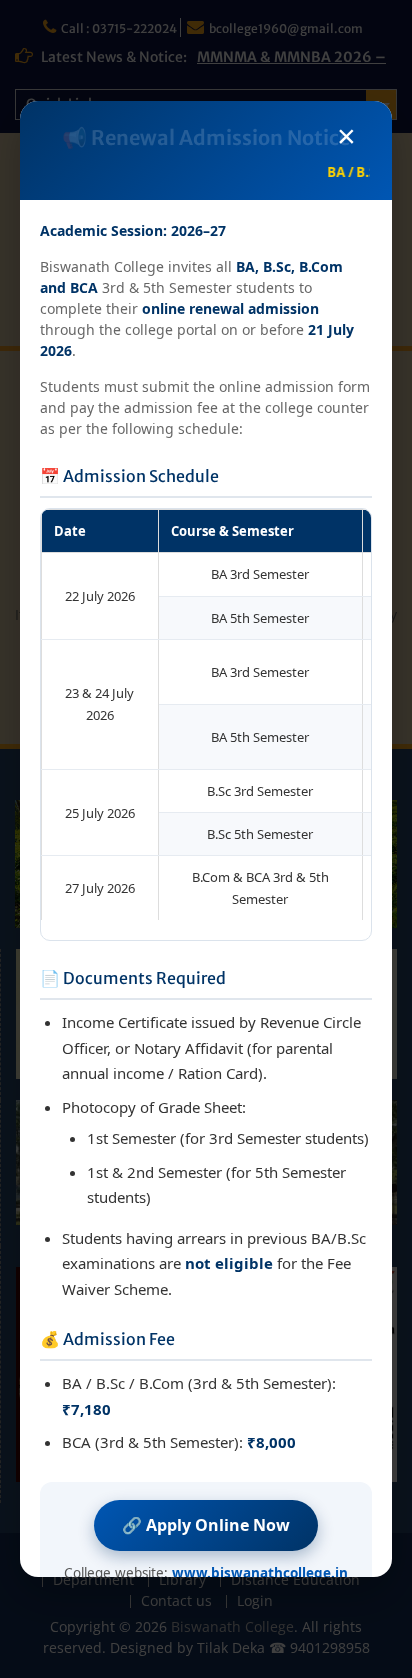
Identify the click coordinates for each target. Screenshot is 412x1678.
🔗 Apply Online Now (206, 1525)
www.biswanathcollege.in (260, 1573)
